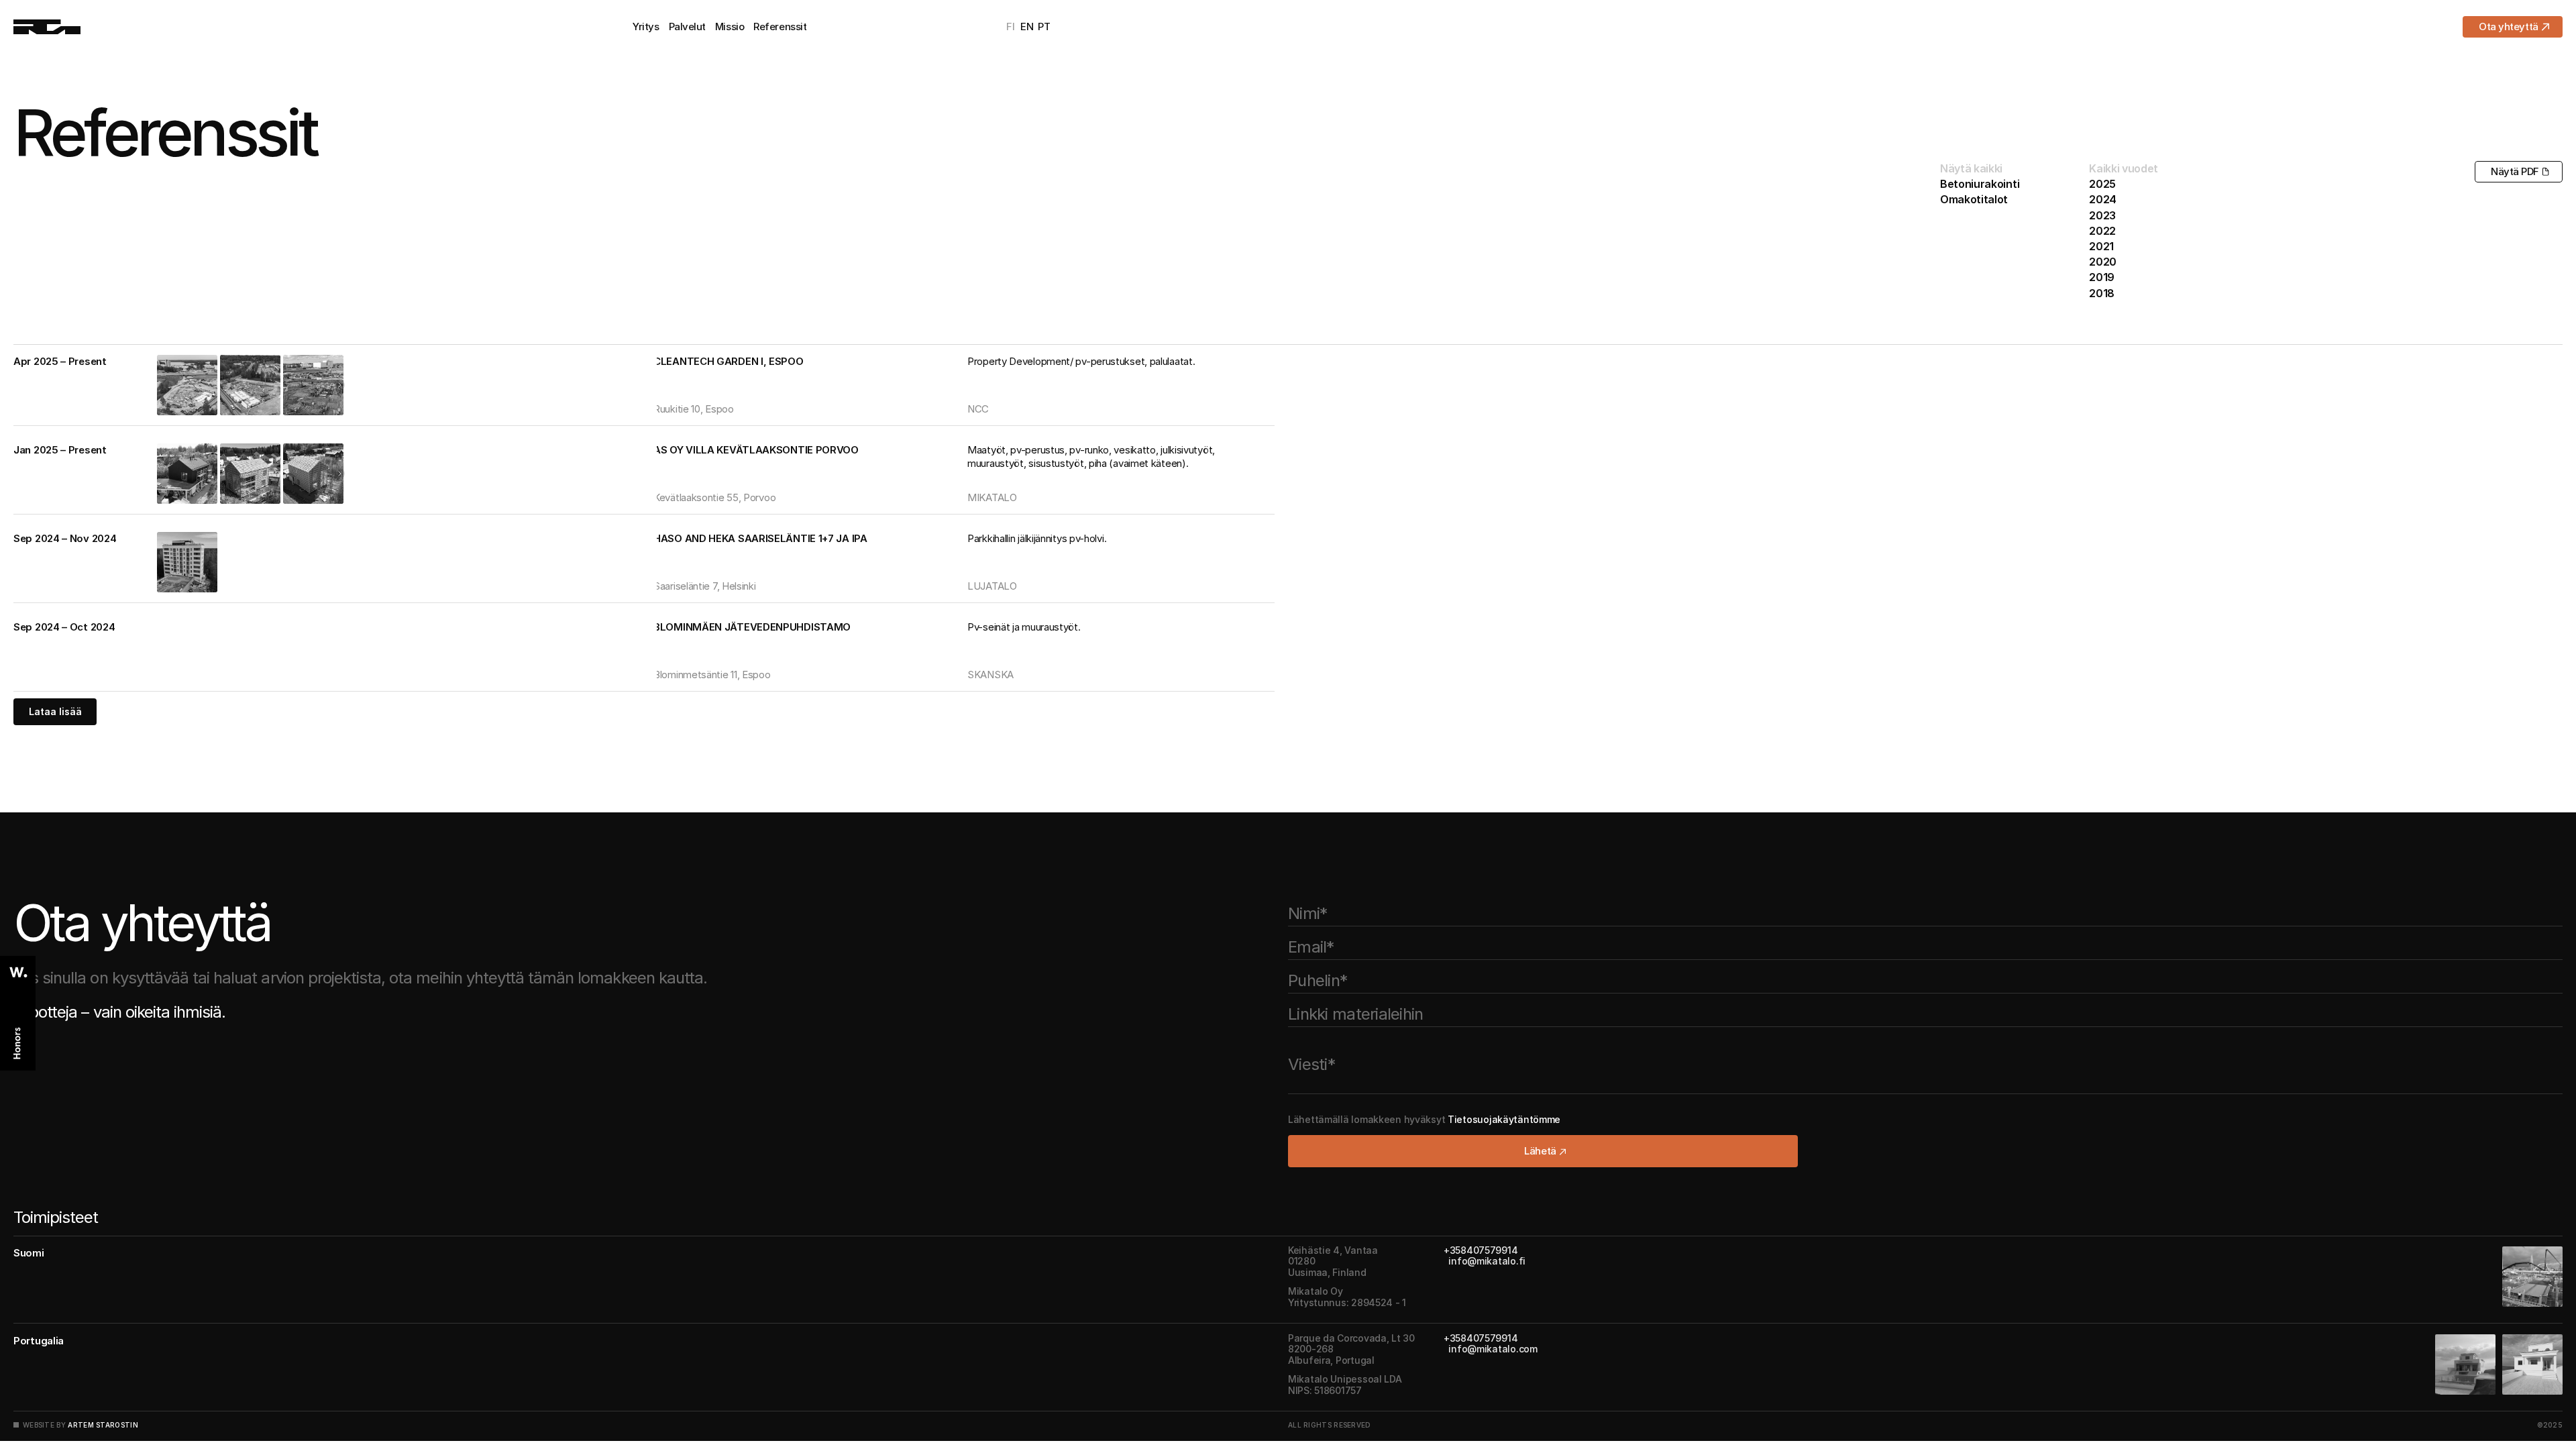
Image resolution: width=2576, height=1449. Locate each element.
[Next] (339, 385)
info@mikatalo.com (1491, 1349)
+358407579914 (1481, 1249)
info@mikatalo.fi (1485, 1261)
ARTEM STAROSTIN (103, 1424)
